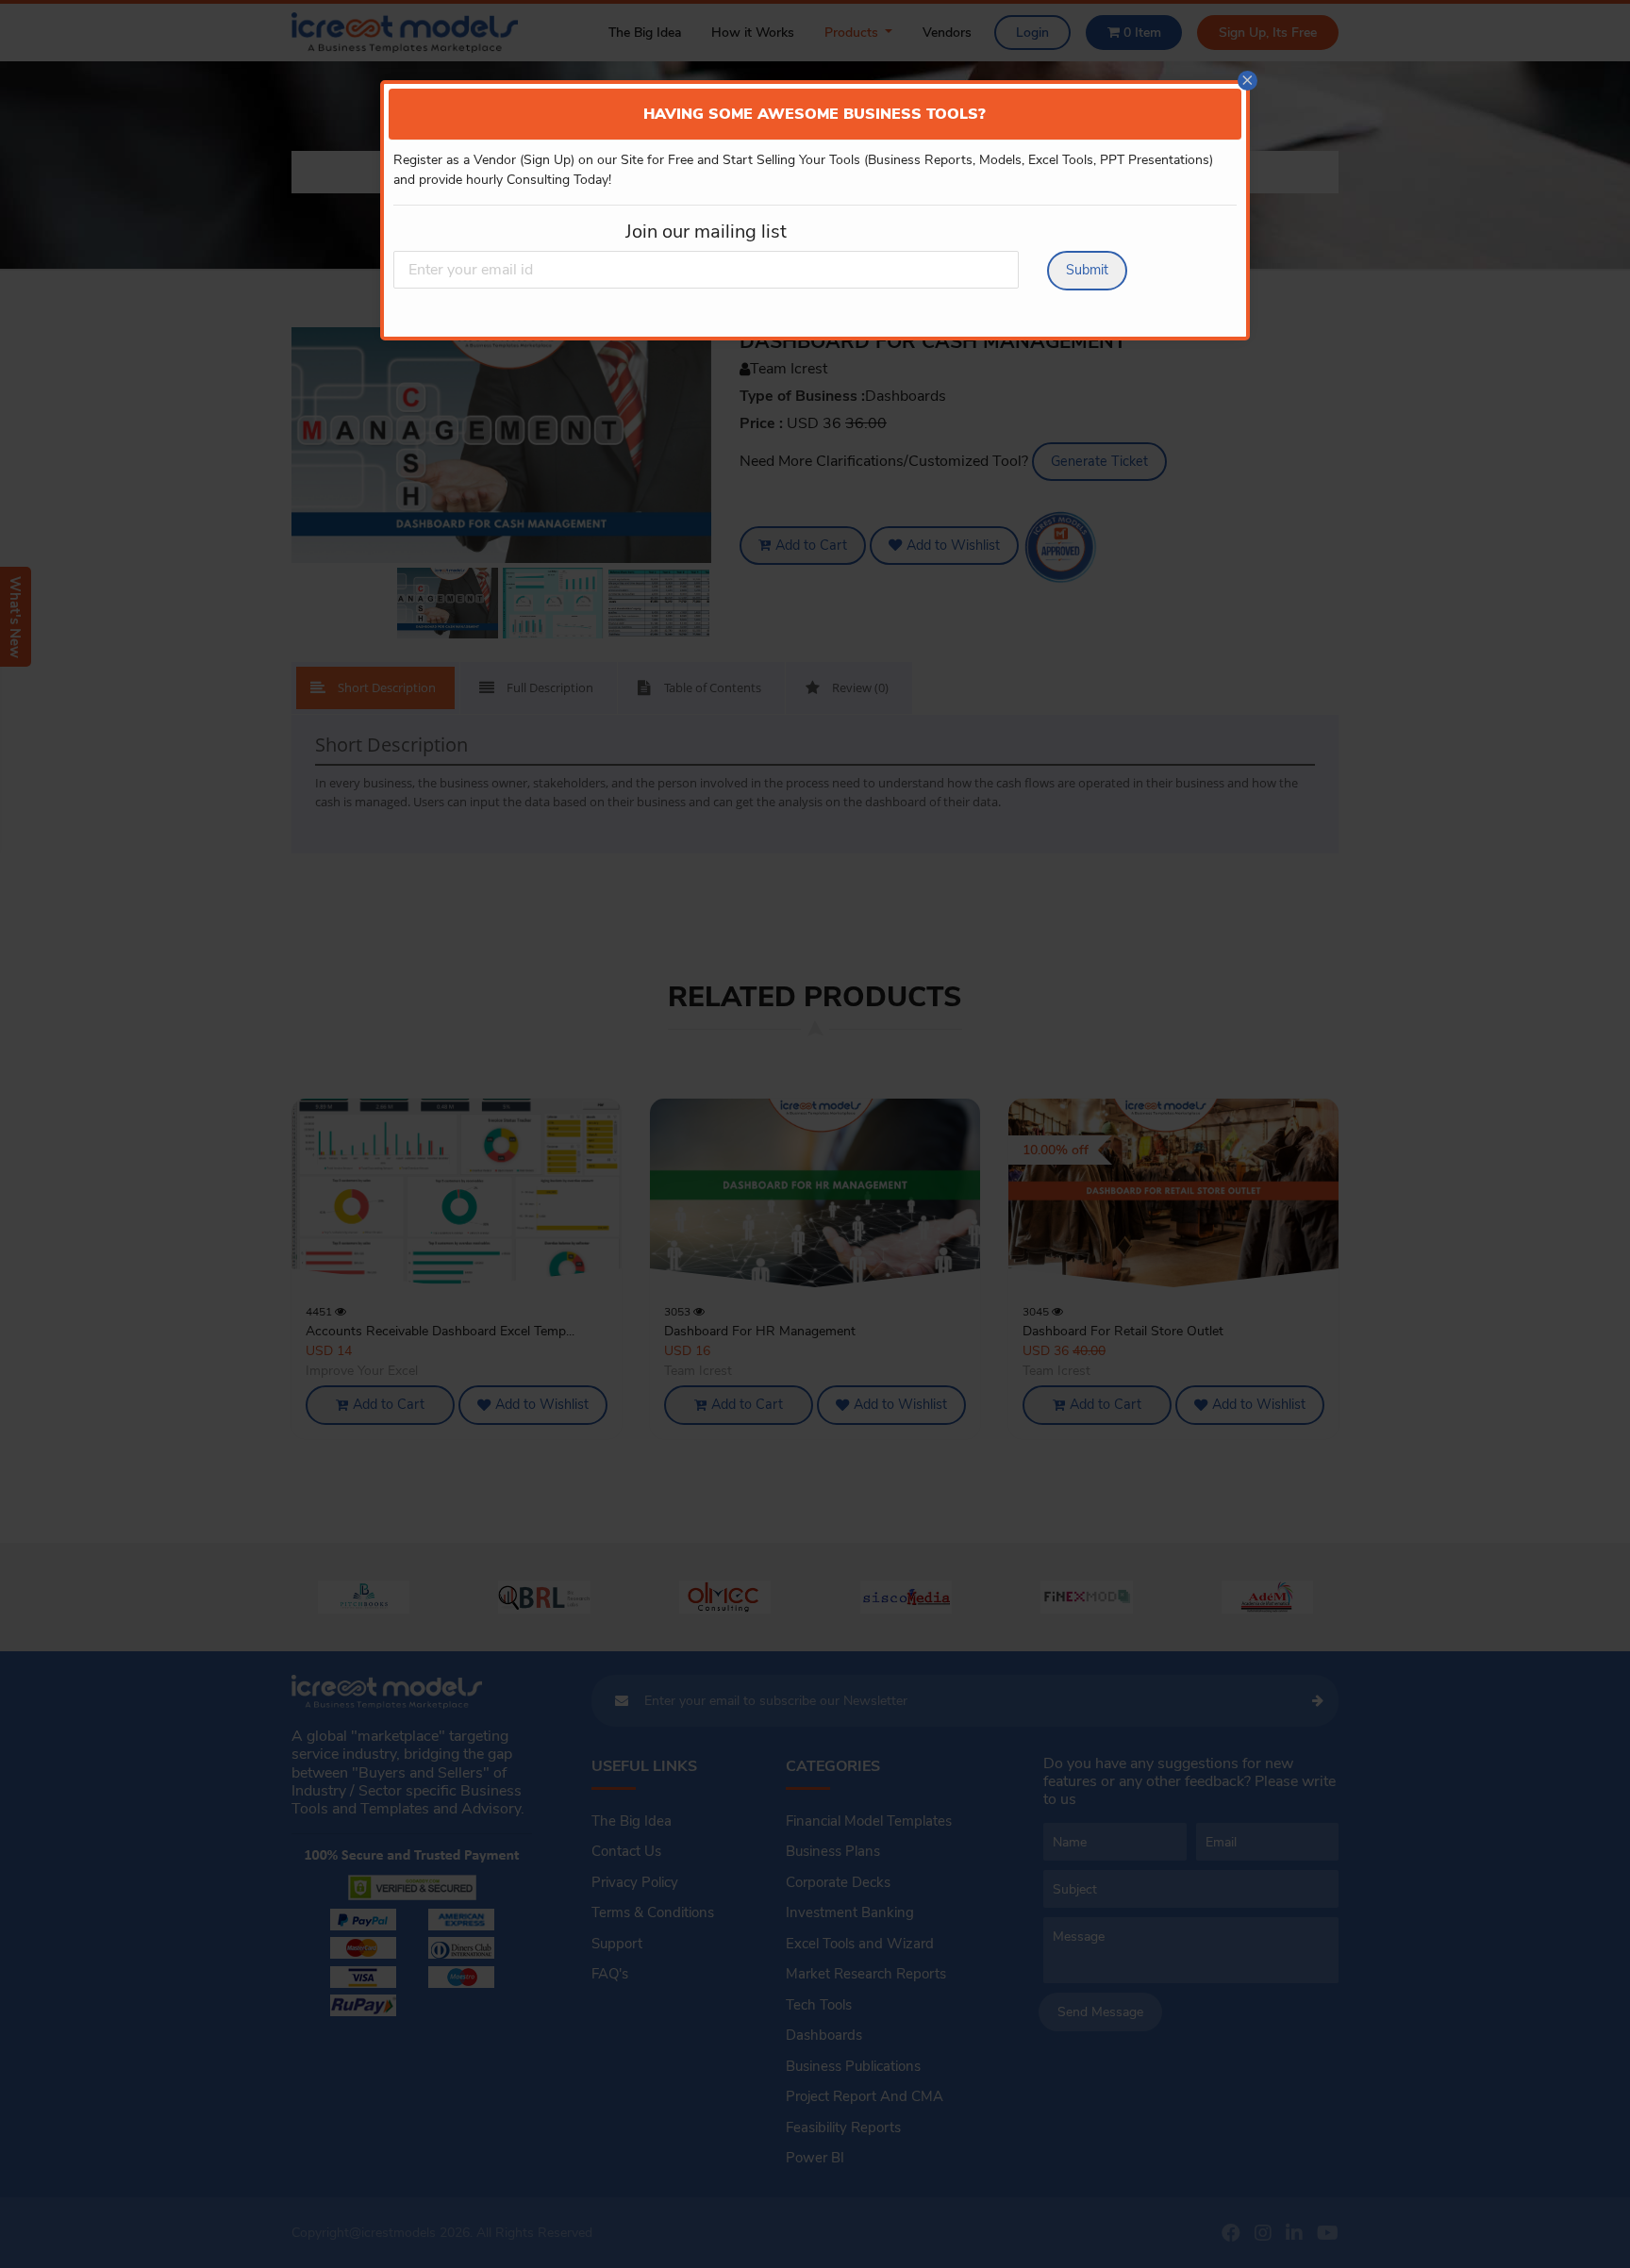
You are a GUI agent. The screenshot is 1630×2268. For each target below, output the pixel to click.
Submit (1087, 270)
